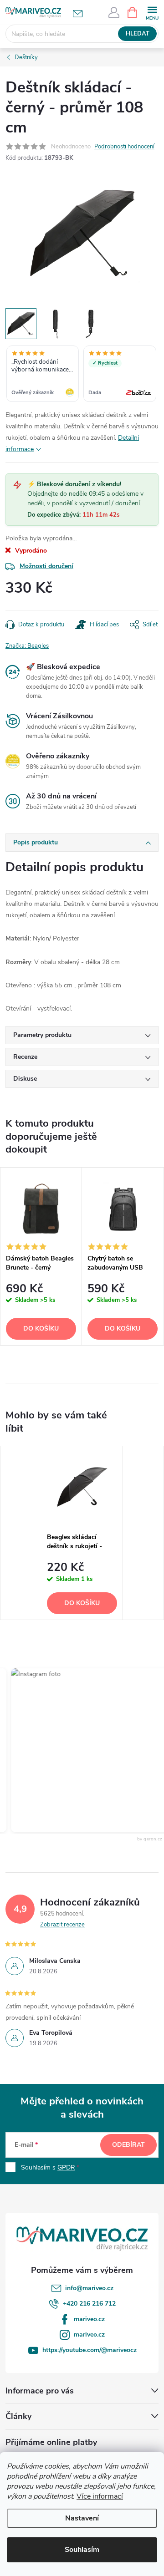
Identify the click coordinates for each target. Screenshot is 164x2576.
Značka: (27, 646)
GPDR (66, 2167)
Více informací (100, 2496)
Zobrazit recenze (62, 1925)
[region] (82, 375)
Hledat (138, 34)
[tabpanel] (41, 1256)
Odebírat (128, 2145)
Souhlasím (82, 2550)
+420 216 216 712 (89, 2304)
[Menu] (152, 12)
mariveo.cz (89, 2319)
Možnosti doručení (46, 566)
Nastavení (82, 2518)
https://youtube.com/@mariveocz (90, 2350)
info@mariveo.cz (89, 2288)
